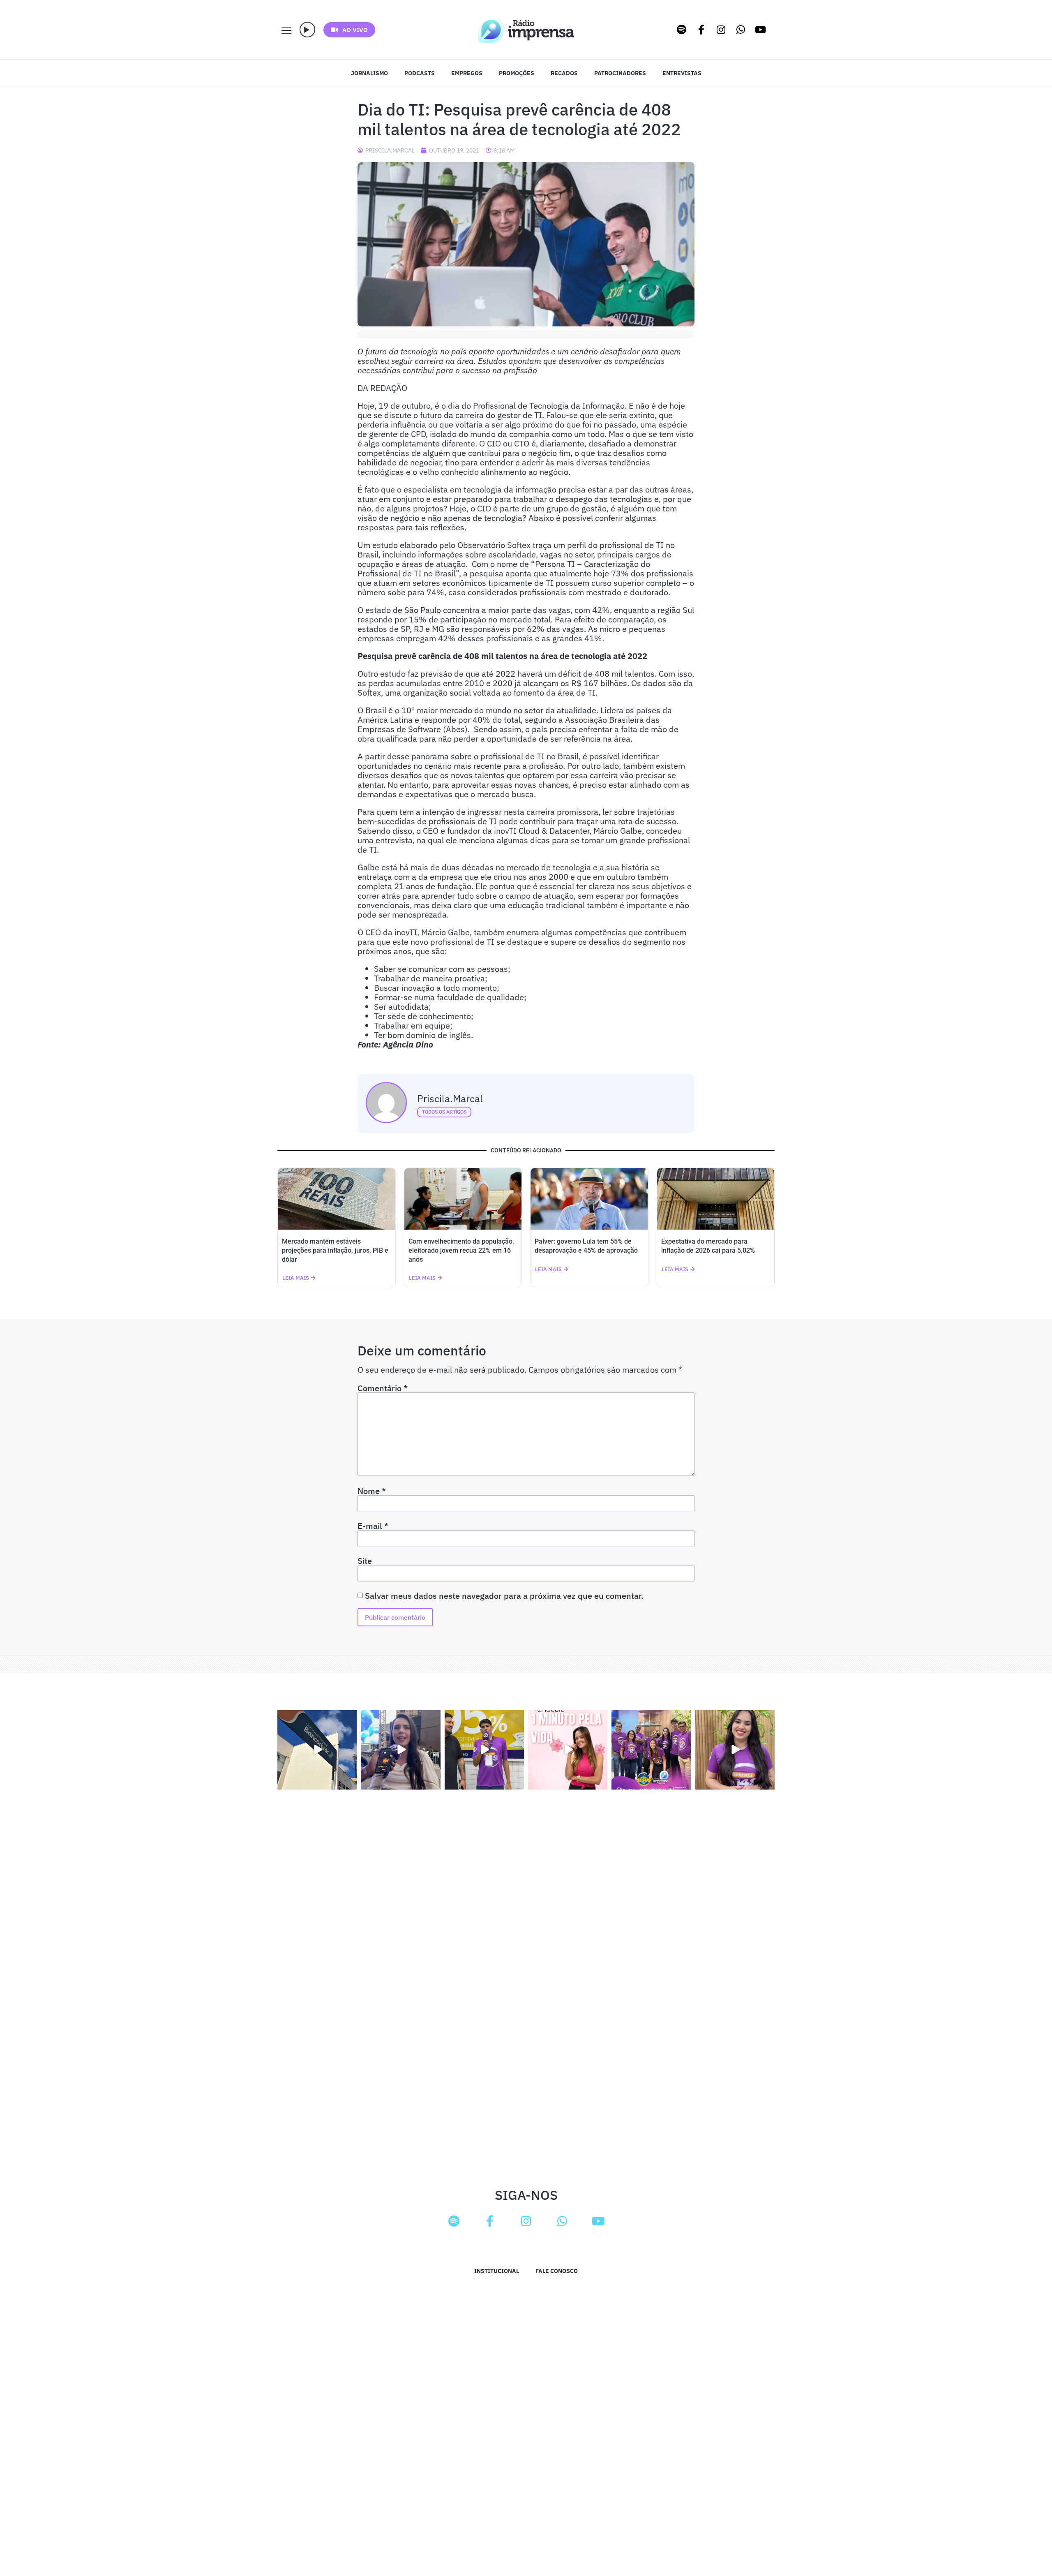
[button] (307, 30)
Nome (372, 1491)
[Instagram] (721, 30)
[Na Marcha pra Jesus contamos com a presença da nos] (400, 1750)
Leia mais (296, 1278)
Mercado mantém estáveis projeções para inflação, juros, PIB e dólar (335, 1250)
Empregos (467, 73)
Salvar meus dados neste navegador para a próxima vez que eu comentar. (504, 1596)
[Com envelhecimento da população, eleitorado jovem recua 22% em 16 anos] (463, 1199)
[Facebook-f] (701, 30)
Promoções (517, 73)
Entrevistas (682, 73)
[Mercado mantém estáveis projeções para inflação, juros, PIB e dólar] (337, 1199)
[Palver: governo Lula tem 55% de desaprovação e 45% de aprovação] (589, 1199)
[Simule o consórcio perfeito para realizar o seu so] (317, 1750)
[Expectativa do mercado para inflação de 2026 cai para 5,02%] (716, 1199)
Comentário (383, 1388)
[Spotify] (682, 30)
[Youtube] (761, 30)
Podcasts (420, 73)
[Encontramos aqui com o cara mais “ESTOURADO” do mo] (484, 1750)
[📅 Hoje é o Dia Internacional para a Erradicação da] (735, 1750)
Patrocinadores (620, 73)
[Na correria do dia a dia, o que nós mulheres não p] (568, 1750)
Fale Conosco (557, 2271)
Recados (564, 73)
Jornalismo (369, 73)
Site (365, 1561)
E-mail (373, 1526)
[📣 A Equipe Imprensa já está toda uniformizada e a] (651, 1750)
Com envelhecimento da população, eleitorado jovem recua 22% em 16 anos (461, 1250)
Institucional (497, 2271)
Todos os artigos (444, 1112)
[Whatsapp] (741, 30)
